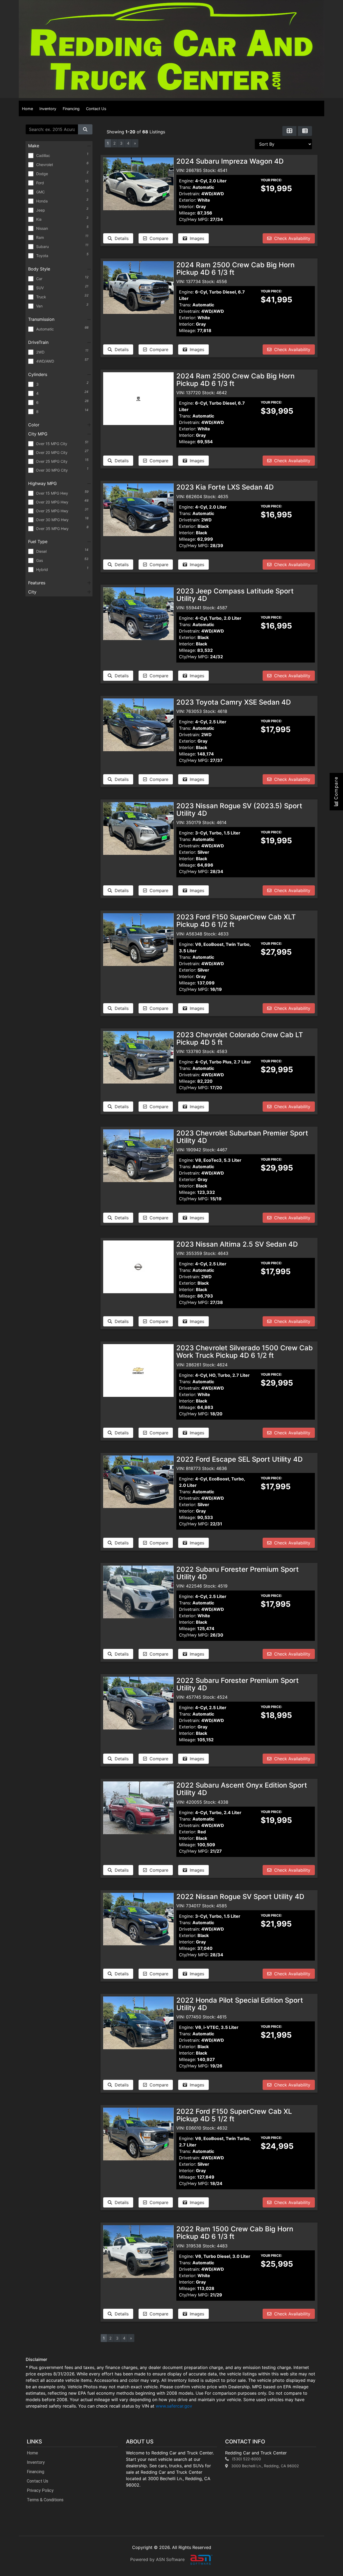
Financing (71, 109)
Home (27, 109)
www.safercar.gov (174, 2406)
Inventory (48, 109)
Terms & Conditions (45, 2500)
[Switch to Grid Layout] (289, 131)
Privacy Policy (40, 2490)
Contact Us (96, 109)
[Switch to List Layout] (305, 131)
